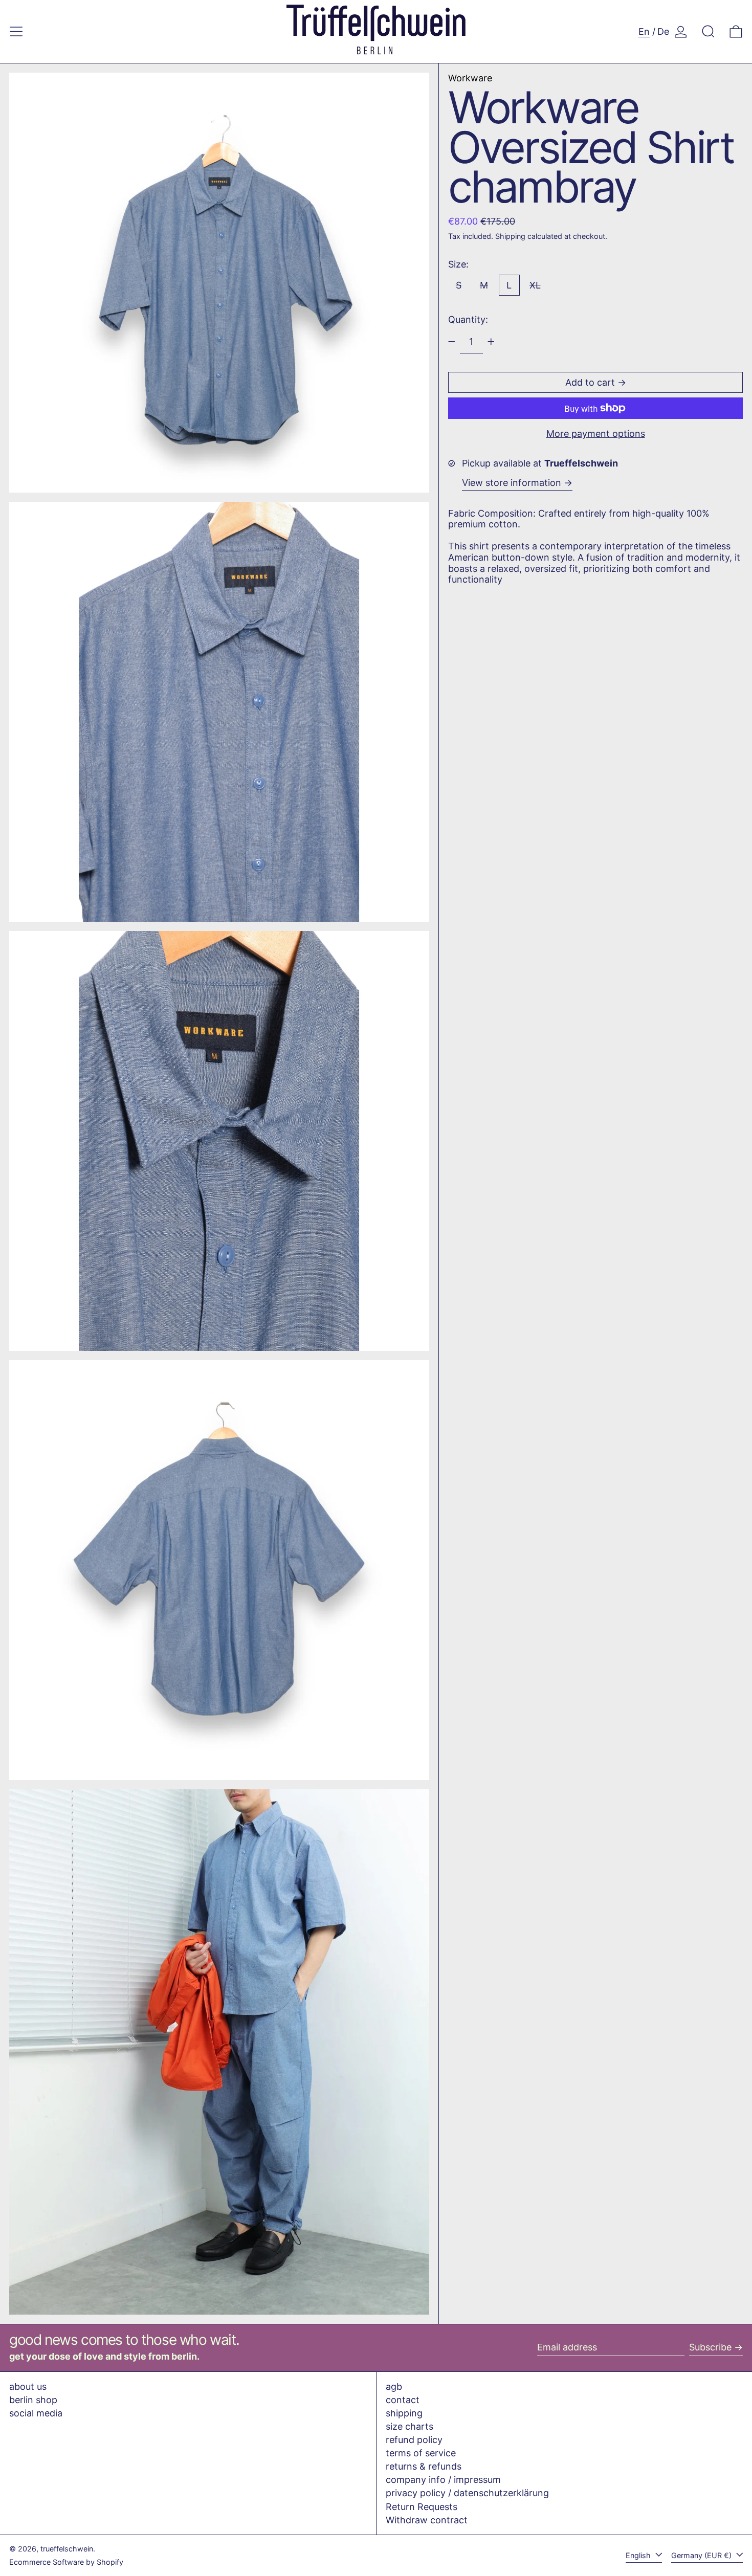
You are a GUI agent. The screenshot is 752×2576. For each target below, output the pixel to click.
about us (28, 2386)
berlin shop (33, 2400)
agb (394, 2386)
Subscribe (710, 2347)
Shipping (510, 236)
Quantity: (468, 319)
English (639, 2555)
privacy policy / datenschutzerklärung (467, 2493)
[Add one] (491, 342)
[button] (708, 31)
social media (36, 2413)
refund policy (414, 2440)
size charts (410, 2426)
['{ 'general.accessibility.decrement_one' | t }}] (452, 342)
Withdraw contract (427, 2520)
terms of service (421, 2453)
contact (403, 2400)
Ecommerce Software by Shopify (66, 2562)
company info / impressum (443, 2480)
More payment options (596, 434)
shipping (404, 2413)
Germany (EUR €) (702, 2555)
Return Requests (422, 2507)
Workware (470, 78)
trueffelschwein (67, 2549)
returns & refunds (424, 2466)
